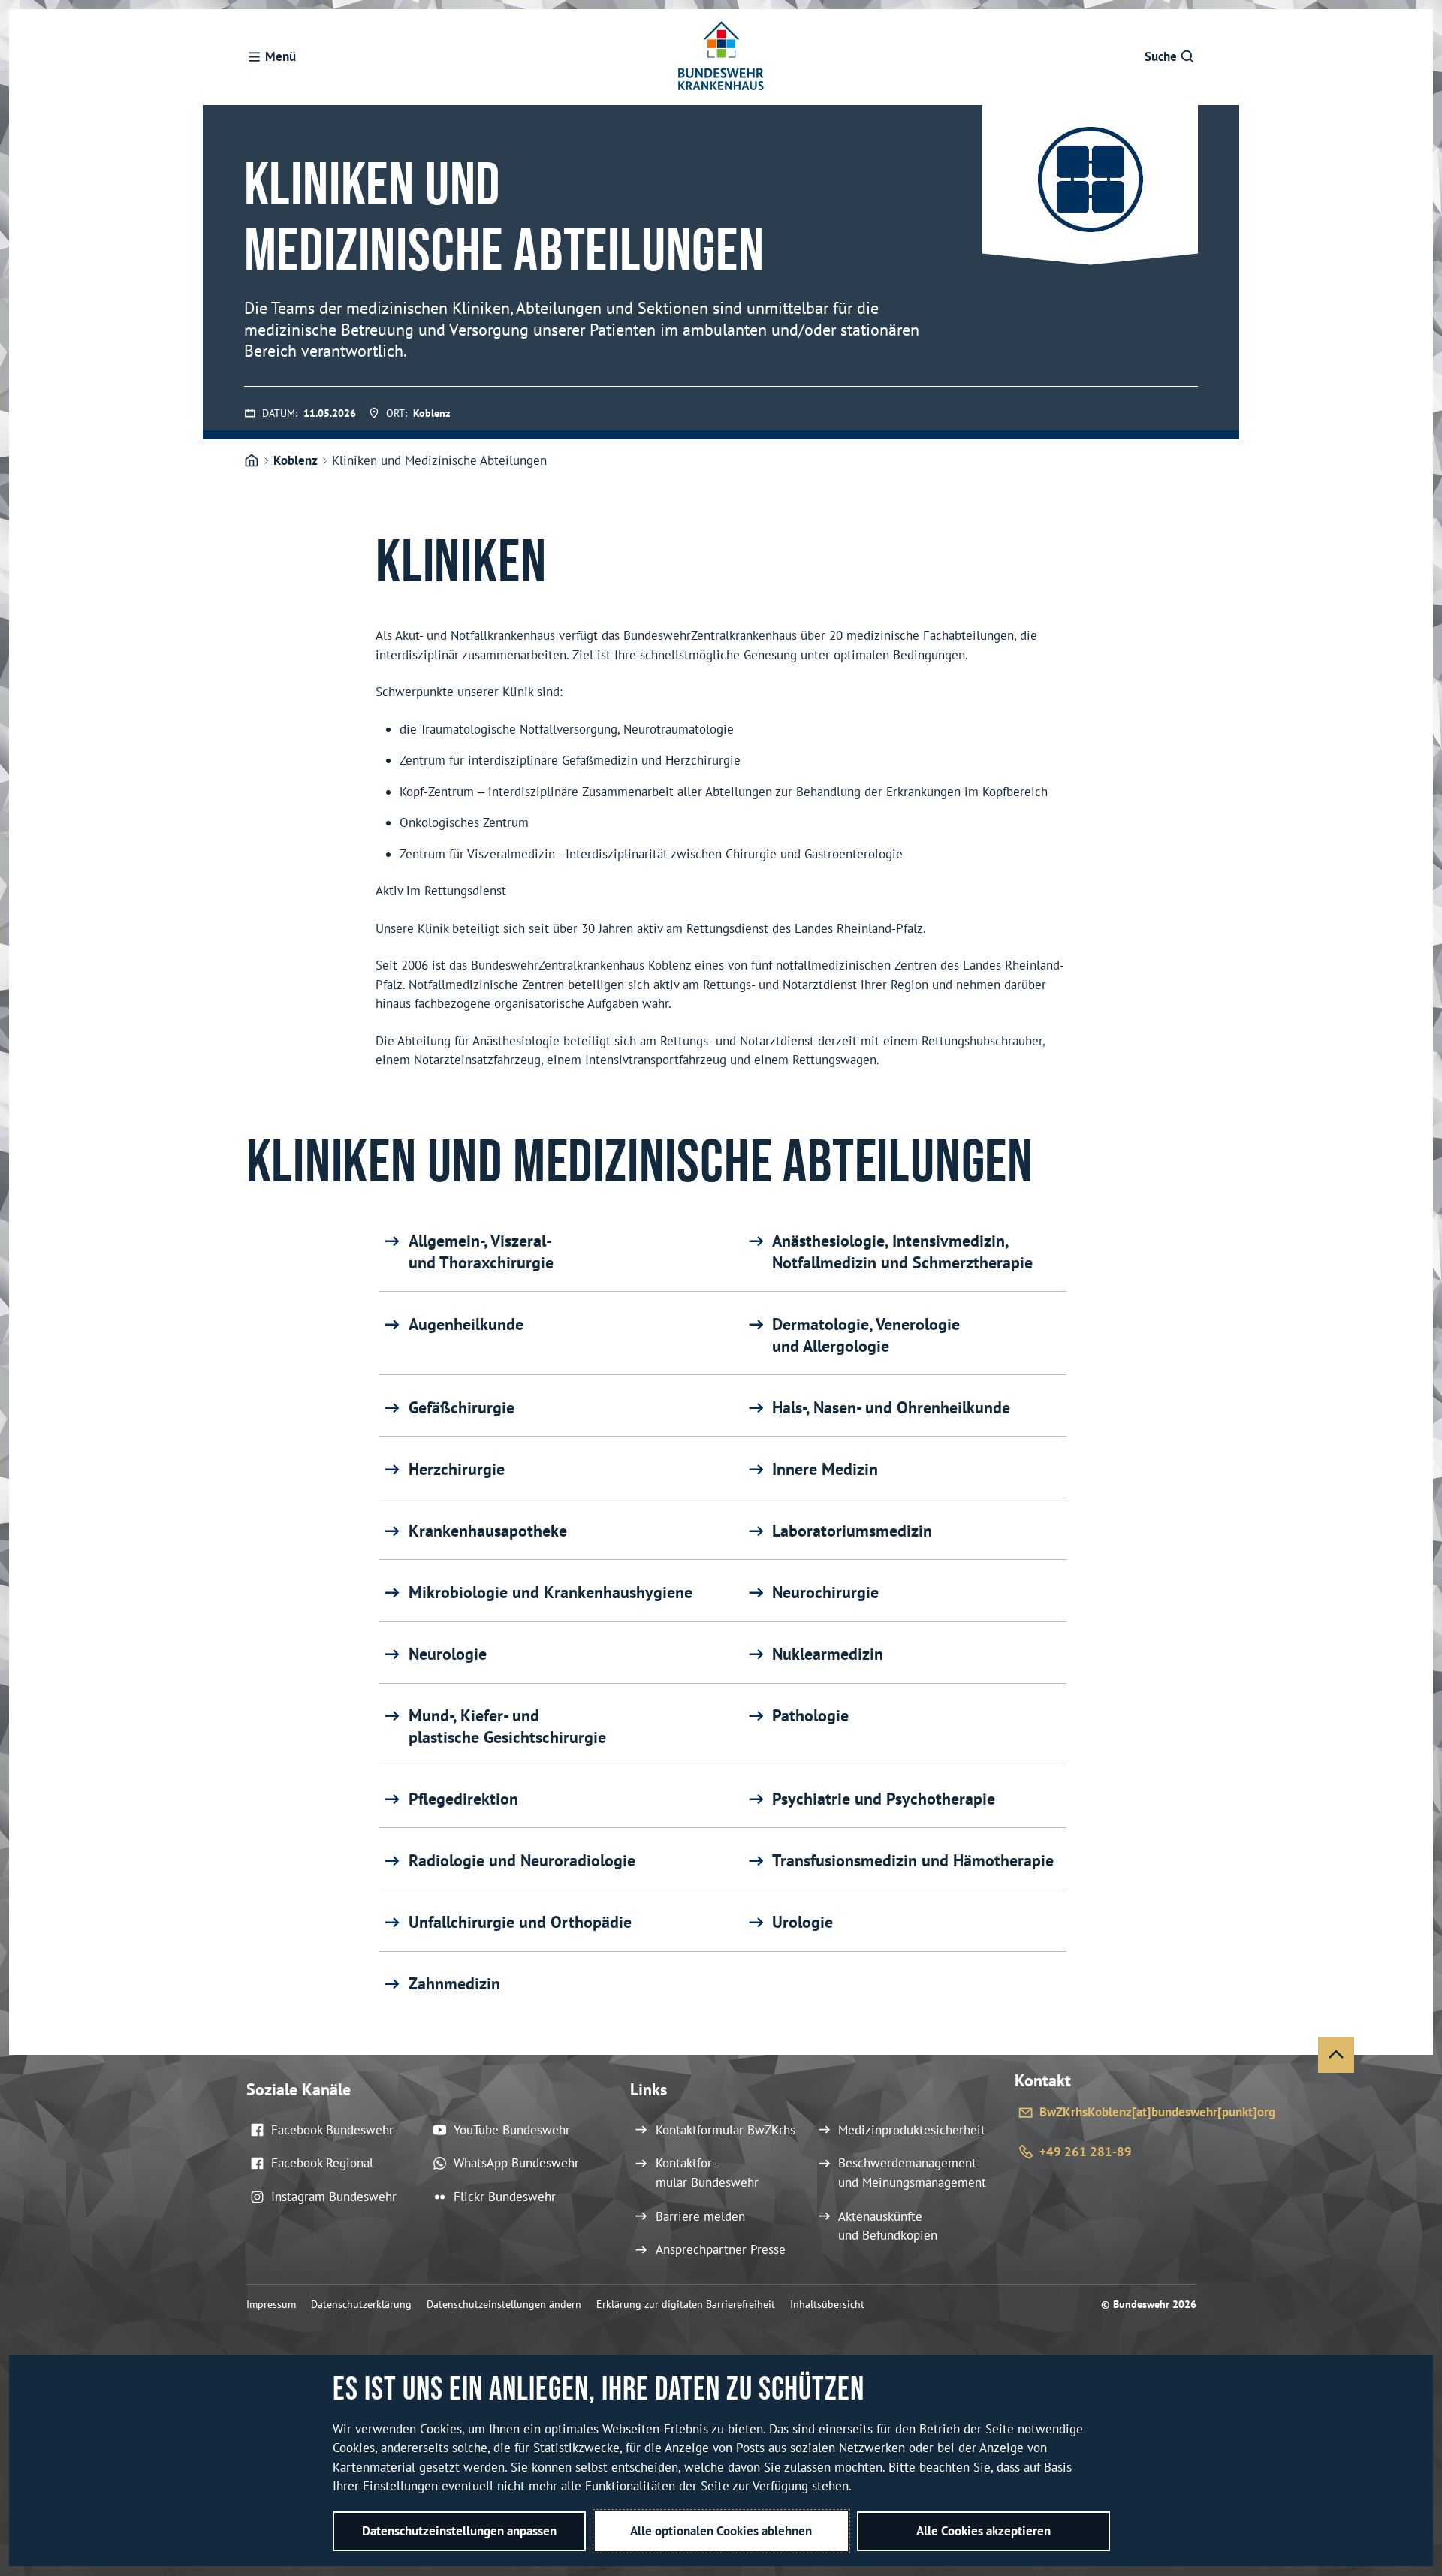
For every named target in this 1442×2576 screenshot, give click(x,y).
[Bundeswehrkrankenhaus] (252, 461)
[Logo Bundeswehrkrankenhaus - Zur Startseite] (721, 57)
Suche (1161, 56)
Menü (281, 56)
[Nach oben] (1336, 2055)
